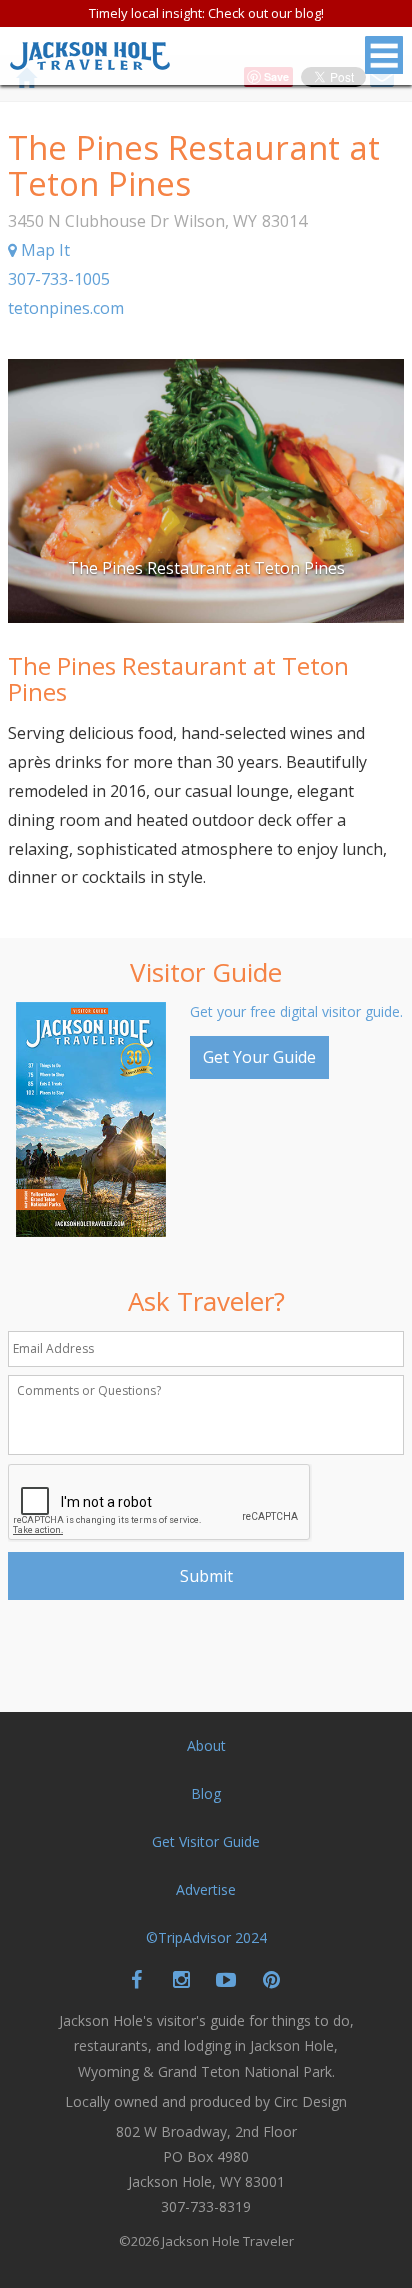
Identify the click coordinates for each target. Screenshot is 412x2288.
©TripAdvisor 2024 (206, 1937)
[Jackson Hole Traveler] (90, 61)
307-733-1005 (59, 279)
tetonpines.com (66, 308)
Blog (206, 1793)
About (206, 1745)
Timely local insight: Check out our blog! (206, 13)
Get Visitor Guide (206, 1841)
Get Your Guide (259, 1057)
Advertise (206, 1889)
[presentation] (160, 1503)
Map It (43, 250)
